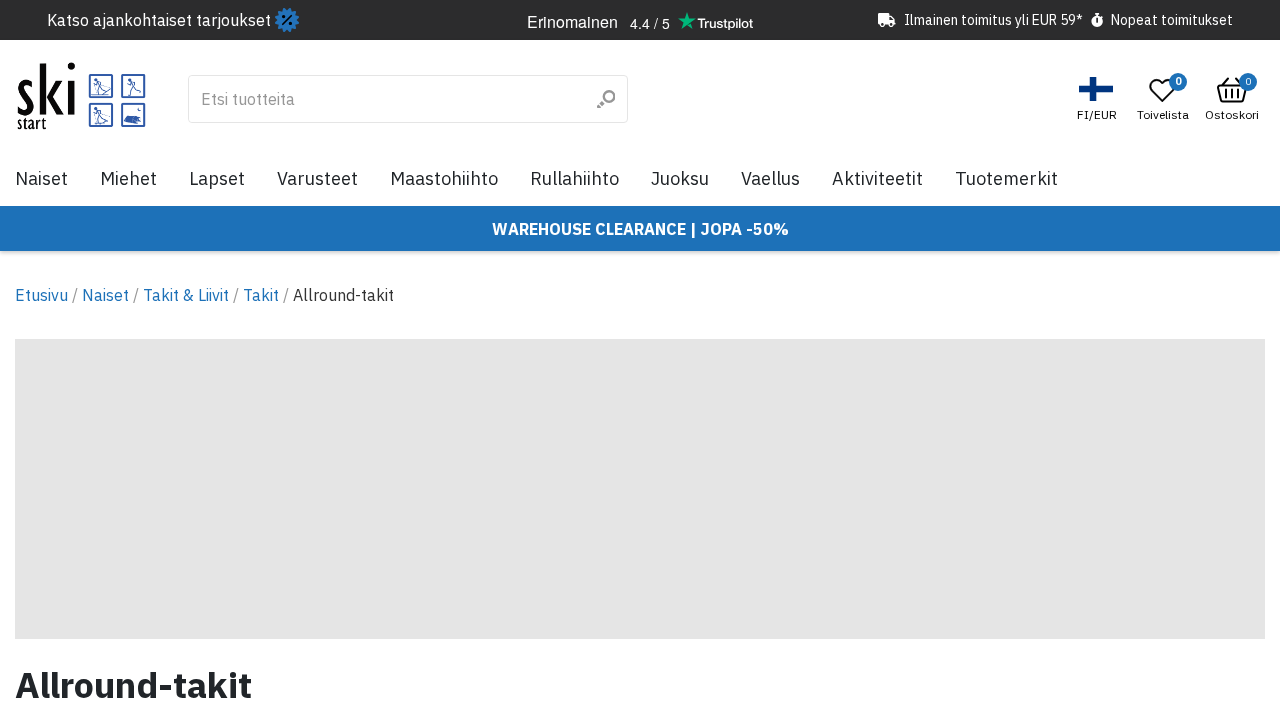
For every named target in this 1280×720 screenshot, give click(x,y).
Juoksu (680, 178)
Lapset (217, 178)
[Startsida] (81, 96)
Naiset (41, 178)
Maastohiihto (444, 178)
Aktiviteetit (877, 178)
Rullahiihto (574, 178)
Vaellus (770, 178)
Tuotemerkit (1006, 178)
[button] (1099, 99)
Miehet (128, 178)
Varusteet (317, 178)
